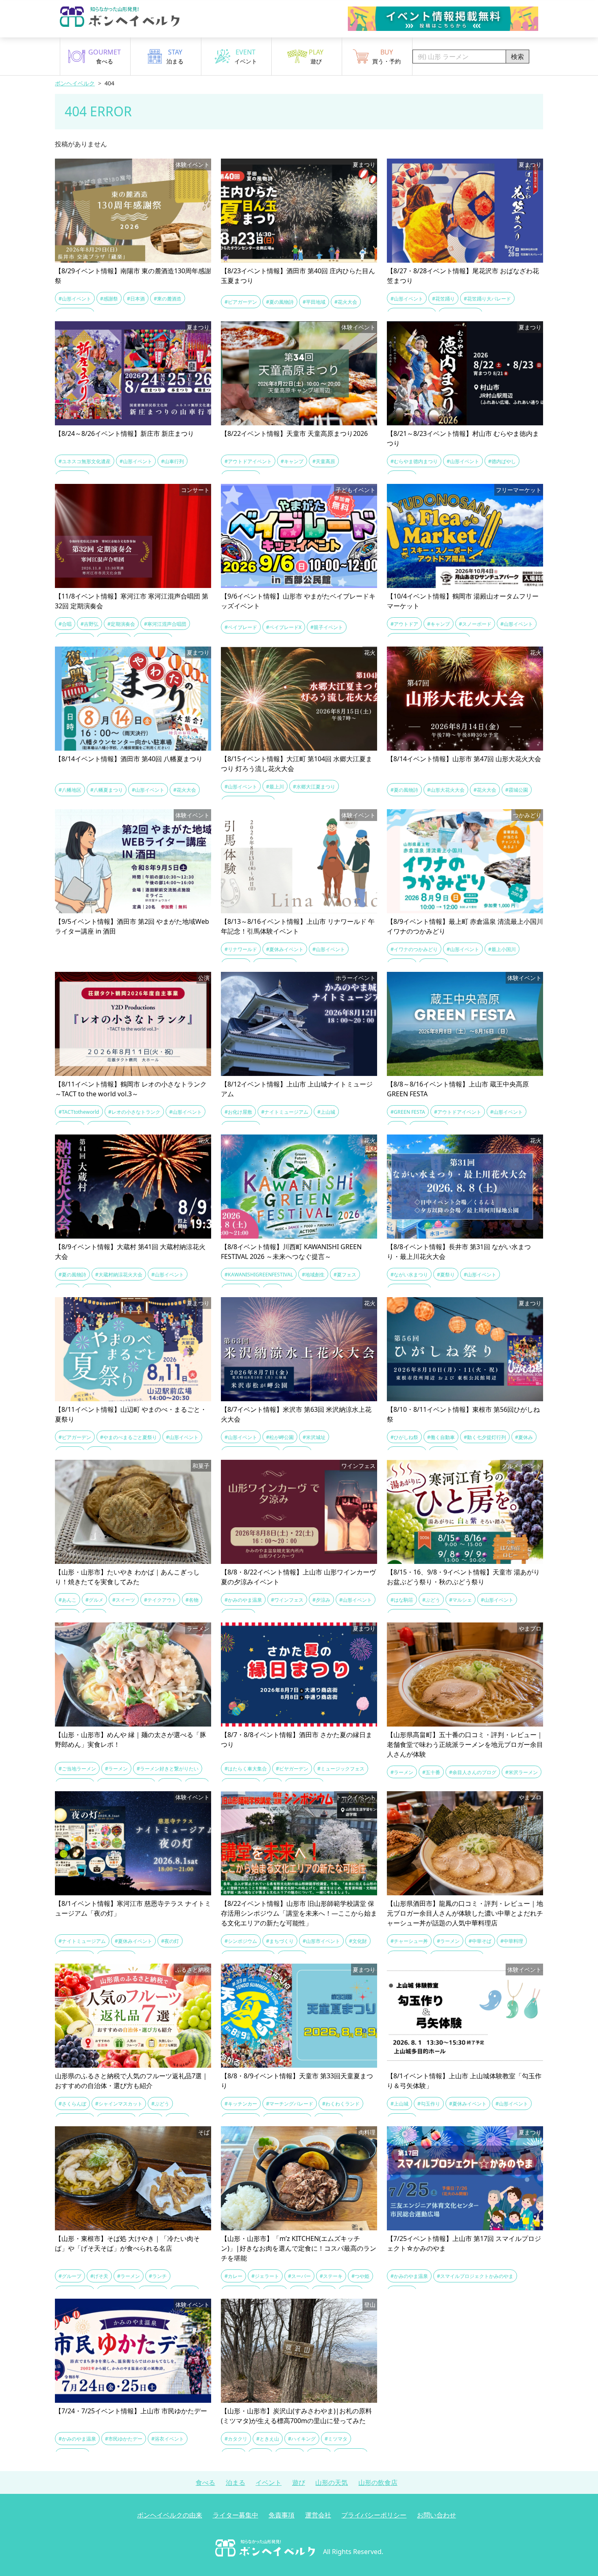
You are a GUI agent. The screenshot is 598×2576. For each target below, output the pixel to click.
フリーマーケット (519, 490)
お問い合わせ (436, 2515)
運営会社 (318, 2515)
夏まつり (364, 164)
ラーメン (198, 1628)
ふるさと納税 (192, 1970)
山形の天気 (332, 2482)
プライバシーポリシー (374, 2515)
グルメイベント (522, 1466)
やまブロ (530, 1628)
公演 (204, 978)
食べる (205, 2482)
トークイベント (356, 1797)
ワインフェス (358, 1466)
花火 (370, 652)
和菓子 (201, 1466)
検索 (517, 57)
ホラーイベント (356, 978)
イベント (268, 2482)
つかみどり (527, 815)
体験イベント (192, 164)
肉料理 (367, 2132)
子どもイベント (356, 490)
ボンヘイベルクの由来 (170, 2515)
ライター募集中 (236, 2515)
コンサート (195, 490)
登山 (370, 2305)
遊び (299, 2482)
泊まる (236, 2482)
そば (204, 2132)
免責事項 (282, 2515)
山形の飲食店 (378, 2482)
